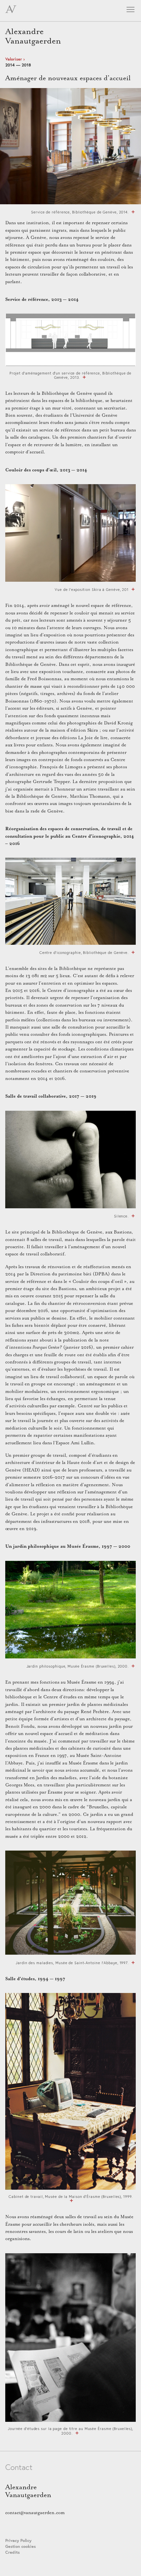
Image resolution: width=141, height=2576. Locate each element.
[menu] (130, 11)
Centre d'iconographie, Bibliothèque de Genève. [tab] (84, 952)
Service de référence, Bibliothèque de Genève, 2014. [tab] (80, 212)
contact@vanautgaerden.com (35, 2513)
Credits (12, 2552)
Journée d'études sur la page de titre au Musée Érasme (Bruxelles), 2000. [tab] (70, 2431)
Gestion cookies (20, 2546)
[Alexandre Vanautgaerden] (11, 12)
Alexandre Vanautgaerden (33, 36)
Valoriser (14, 59)
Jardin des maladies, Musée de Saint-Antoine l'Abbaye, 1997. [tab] (72, 1963)
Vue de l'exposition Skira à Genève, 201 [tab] (92, 589)
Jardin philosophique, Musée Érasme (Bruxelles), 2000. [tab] (78, 1666)
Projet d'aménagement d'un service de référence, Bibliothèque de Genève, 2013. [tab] (70, 375)
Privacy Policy (18, 2540)
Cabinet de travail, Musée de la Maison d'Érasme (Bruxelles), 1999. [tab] (70, 2197)
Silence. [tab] (121, 1216)
